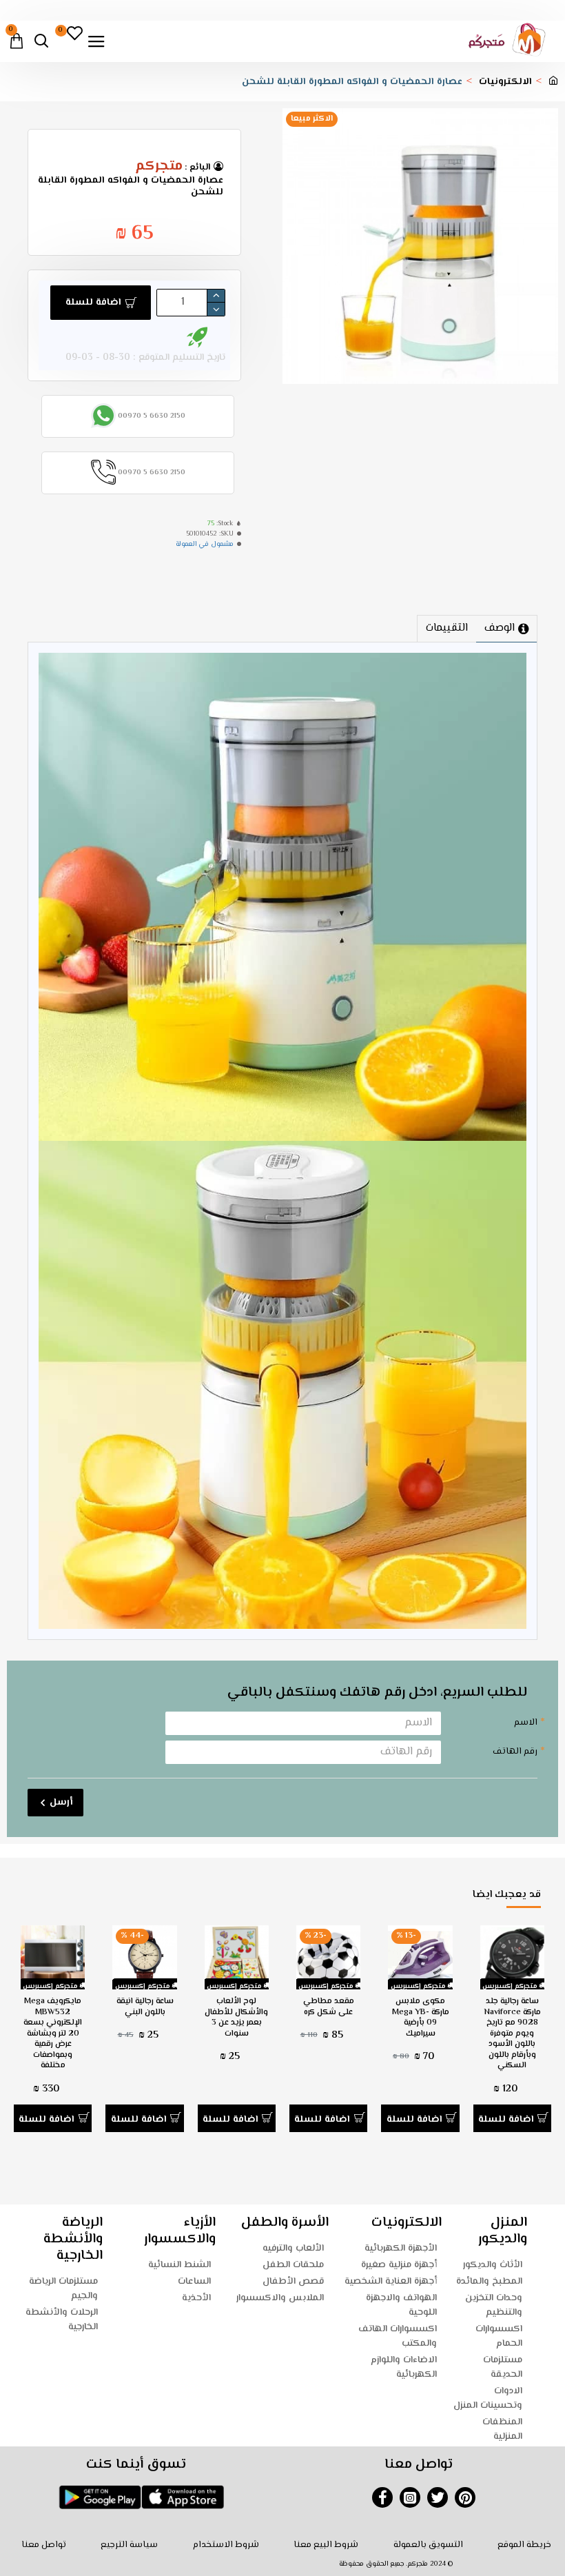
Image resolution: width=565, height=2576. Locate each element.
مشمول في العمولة (205, 544)
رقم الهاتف (515, 1752)
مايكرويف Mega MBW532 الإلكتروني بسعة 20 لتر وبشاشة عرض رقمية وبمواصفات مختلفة (53, 2034)
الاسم (526, 1723)
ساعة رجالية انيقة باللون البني (145, 2007)
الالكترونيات (505, 82)
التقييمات (447, 628)
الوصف (500, 628)
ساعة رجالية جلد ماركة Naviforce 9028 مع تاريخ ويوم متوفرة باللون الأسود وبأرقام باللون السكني (512, 2034)
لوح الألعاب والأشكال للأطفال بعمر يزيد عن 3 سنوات (236, 2018)
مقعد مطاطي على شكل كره (329, 2007)
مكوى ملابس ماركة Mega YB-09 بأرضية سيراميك (421, 2018)
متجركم (159, 167)
